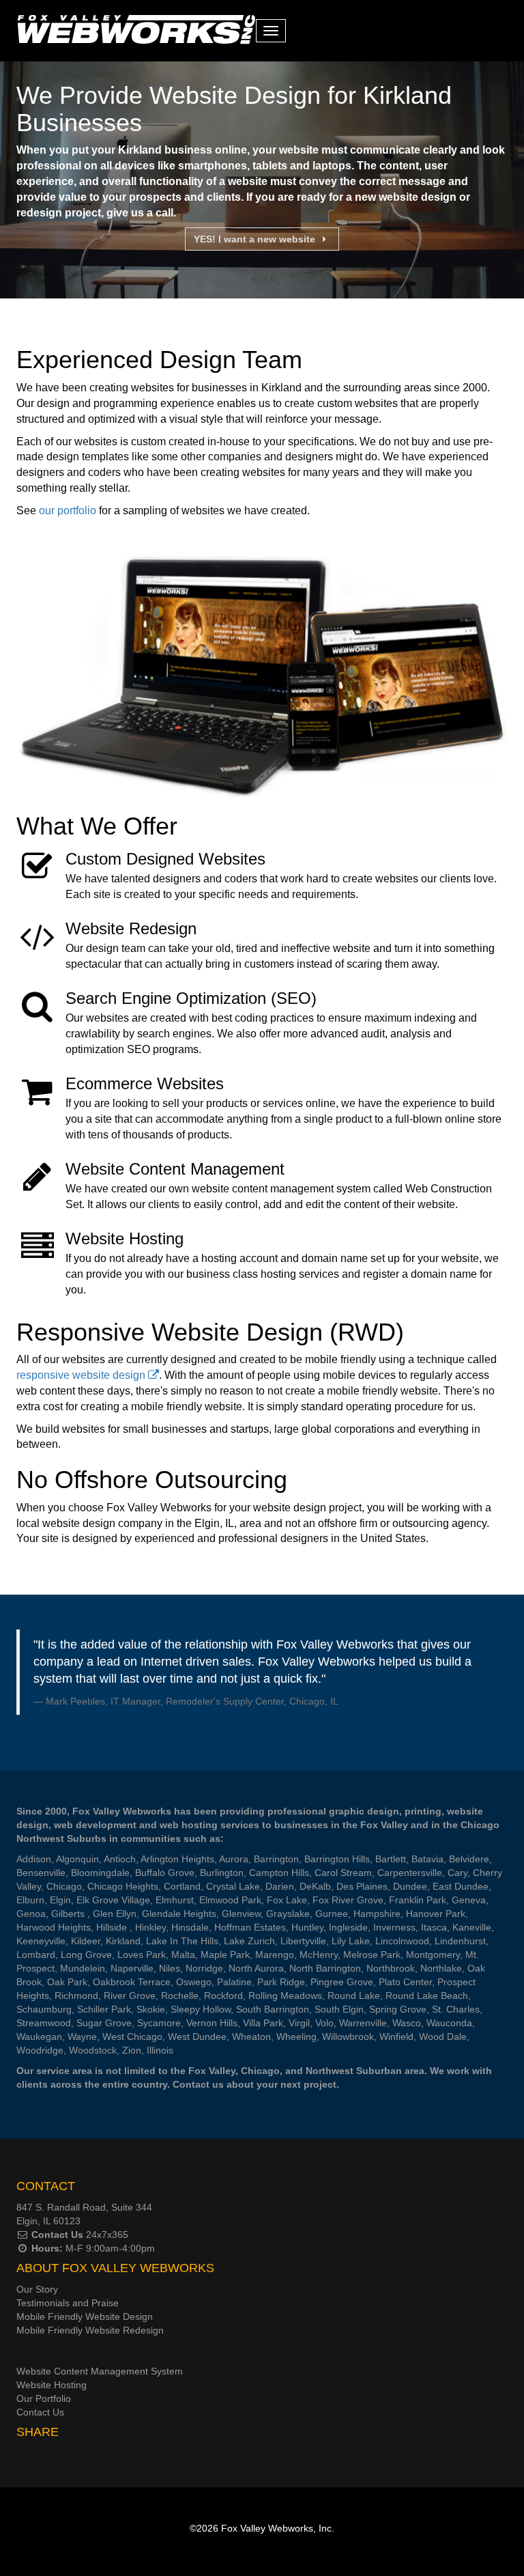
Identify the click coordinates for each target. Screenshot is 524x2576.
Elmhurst (175, 1900)
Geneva (469, 1900)
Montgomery (433, 1955)
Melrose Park (372, 1955)
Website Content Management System (100, 2371)
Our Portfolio (44, 2398)
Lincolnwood (402, 1941)
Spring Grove (398, 2009)
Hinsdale (190, 1927)
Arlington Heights (177, 1859)
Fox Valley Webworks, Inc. (278, 2528)
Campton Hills (279, 1873)
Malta (183, 1955)
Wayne (82, 2036)
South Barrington (273, 2009)
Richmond (76, 1996)
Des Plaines (362, 1886)
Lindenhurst (460, 1941)
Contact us (198, 2084)
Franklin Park (418, 1900)
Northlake (441, 1968)
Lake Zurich (249, 1941)
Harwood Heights (54, 1927)
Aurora (234, 1859)
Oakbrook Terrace (132, 1982)
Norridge (204, 1968)
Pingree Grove (342, 1982)
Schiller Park (104, 2009)
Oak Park (67, 1982)
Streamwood (44, 2023)
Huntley (307, 1927)
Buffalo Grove (165, 1873)
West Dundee (197, 2036)
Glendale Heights (179, 1914)
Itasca (434, 1927)
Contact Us (57, 2235)
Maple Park (225, 1955)
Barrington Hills (337, 1859)
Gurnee (332, 1914)
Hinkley (150, 1927)
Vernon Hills (212, 2023)
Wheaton (251, 2036)
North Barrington (325, 1968)
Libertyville (303, 1941)
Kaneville (472, 1927)
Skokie (151, 2009)
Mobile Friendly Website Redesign (90, 2330)
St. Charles (456, 2009)
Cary (457, 1873)
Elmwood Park (230, 1900)
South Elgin (339, 2009)
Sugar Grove (104, 2023)
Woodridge (40, 2050)
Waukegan (39, 2036)
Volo (324, 2023)
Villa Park (263, 2023)
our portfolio (68, 510)
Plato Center (405, 1982)
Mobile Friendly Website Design (85, 2316)
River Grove (130, 1996)
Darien (280, 1886)
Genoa (31, 1914)
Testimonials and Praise (68, 2303)
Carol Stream (343, 1873)
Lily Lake (351, 1941)
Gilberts (69, 1914)
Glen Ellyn (115, 1914)
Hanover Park (436, 1914)
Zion (132, 2050)
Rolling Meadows (285, 1996)
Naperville (132, 1968)
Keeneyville (41, 1941)
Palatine (234, 1982)
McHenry (319, 1955)
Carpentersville (410, 1873)
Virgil (299, 2023)
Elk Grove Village (113, 1900)
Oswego (194, 1982)
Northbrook (391, 1968)
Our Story (37, 2289)
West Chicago (132, 2036)
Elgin (60, 1900)
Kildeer (86, 1941)
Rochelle (180, 1996)
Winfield (396, 2036)
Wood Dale (443, 2036)
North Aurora (256, 1968)
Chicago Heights (123, 1886)
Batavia (427, 1859)
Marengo (275, 1955)
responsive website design (82, 1375)
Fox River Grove (348, 1900)
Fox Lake (287, 1900)
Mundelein (83, 1968)
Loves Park (142, 1955)
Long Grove (86, 1955)
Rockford (223, 1996)
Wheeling (296, 2036)
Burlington (222, 1873)
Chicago (64, 1886)
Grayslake (288, 1914)
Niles (170, 1968)
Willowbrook (348, 2036)
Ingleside (348, 1927)
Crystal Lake (233, 1886)
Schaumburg (44, 2009)
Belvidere (469, 1859)
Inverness (394, 1927)
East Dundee (461, 1886)
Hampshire (377, 1914)
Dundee (410, 1886)
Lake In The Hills (182, 1941)
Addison (34, 1859)
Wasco (407, 2023)
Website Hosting (52, 2385)
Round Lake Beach (427, 1996)
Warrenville (363, 2023)
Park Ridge (281, 1982)
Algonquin (77, 1859)
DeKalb (315, 1886)
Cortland (182, 1886)
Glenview (241, 1914)
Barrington (276, 1859)
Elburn (30, 1900)
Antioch (120, 1859)
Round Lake (354, 1996)
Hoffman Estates (250, 1927)
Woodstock (93, 2050)
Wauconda (449, 2023)
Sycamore (159, 2023)
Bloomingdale (100, 1873)
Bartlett (391, 1859)
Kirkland (123, 1941)
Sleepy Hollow (201, 2009)
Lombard (36, 1955)
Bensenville (41, 1873)
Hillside (113, 1927)
